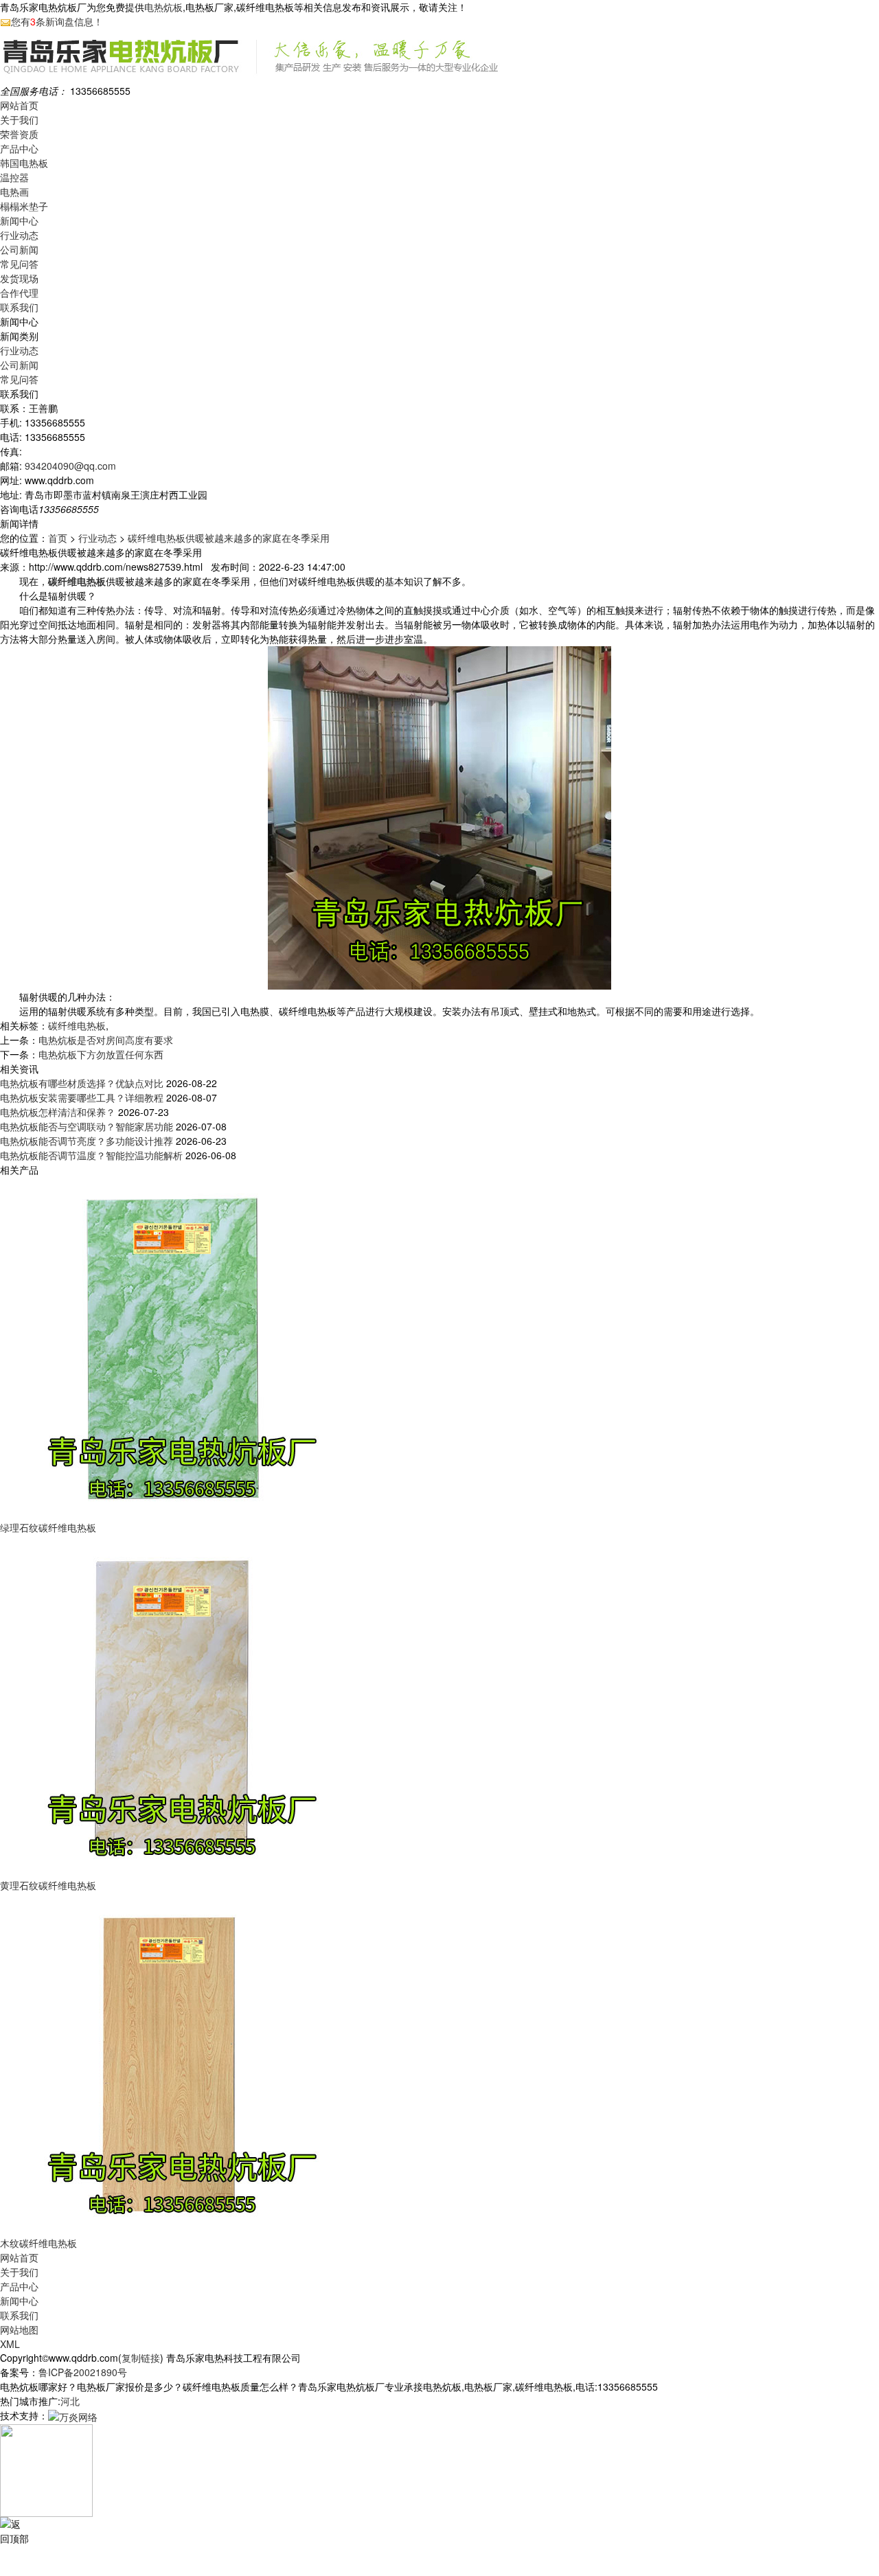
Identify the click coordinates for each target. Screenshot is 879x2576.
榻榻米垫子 (24, 206)
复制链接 (141, 2358)
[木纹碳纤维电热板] (172, 2063)
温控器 (14, 177)
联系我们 (19, 307)
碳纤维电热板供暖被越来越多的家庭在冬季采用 (229, 538)
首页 (58, 538)
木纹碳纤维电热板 (38, 2243)
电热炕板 (163, 7)
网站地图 (19, 2329)
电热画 (14, 192)
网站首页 (19, 105)
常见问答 (19, 264)
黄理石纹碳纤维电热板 (48, 1885)
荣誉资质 (19, 134)
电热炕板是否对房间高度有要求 (106, 1040)
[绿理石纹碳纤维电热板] (172, 1347)
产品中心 (19, 148)
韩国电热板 (24, 163)
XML (10, 2344)
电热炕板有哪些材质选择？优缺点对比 (82, 1083)
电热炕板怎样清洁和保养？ (58, 1112)
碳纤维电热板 (77, 1025)
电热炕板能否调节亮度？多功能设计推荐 (87, 1141)
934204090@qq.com (70, 466)
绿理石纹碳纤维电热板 (48, 1527)
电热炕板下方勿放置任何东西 (101, 1054)
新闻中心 (19, 220)
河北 (70, 2401)
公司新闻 (19, 249)
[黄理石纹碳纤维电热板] (172, 1705)
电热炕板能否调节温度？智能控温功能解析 (91, 1155)
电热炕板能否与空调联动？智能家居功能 (87, 1126)
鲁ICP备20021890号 (83, 2372)
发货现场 (19, 278)
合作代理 (19, 293)
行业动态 (19, 235)
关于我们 (19, 119)
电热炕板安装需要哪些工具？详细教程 (82, 1097)
